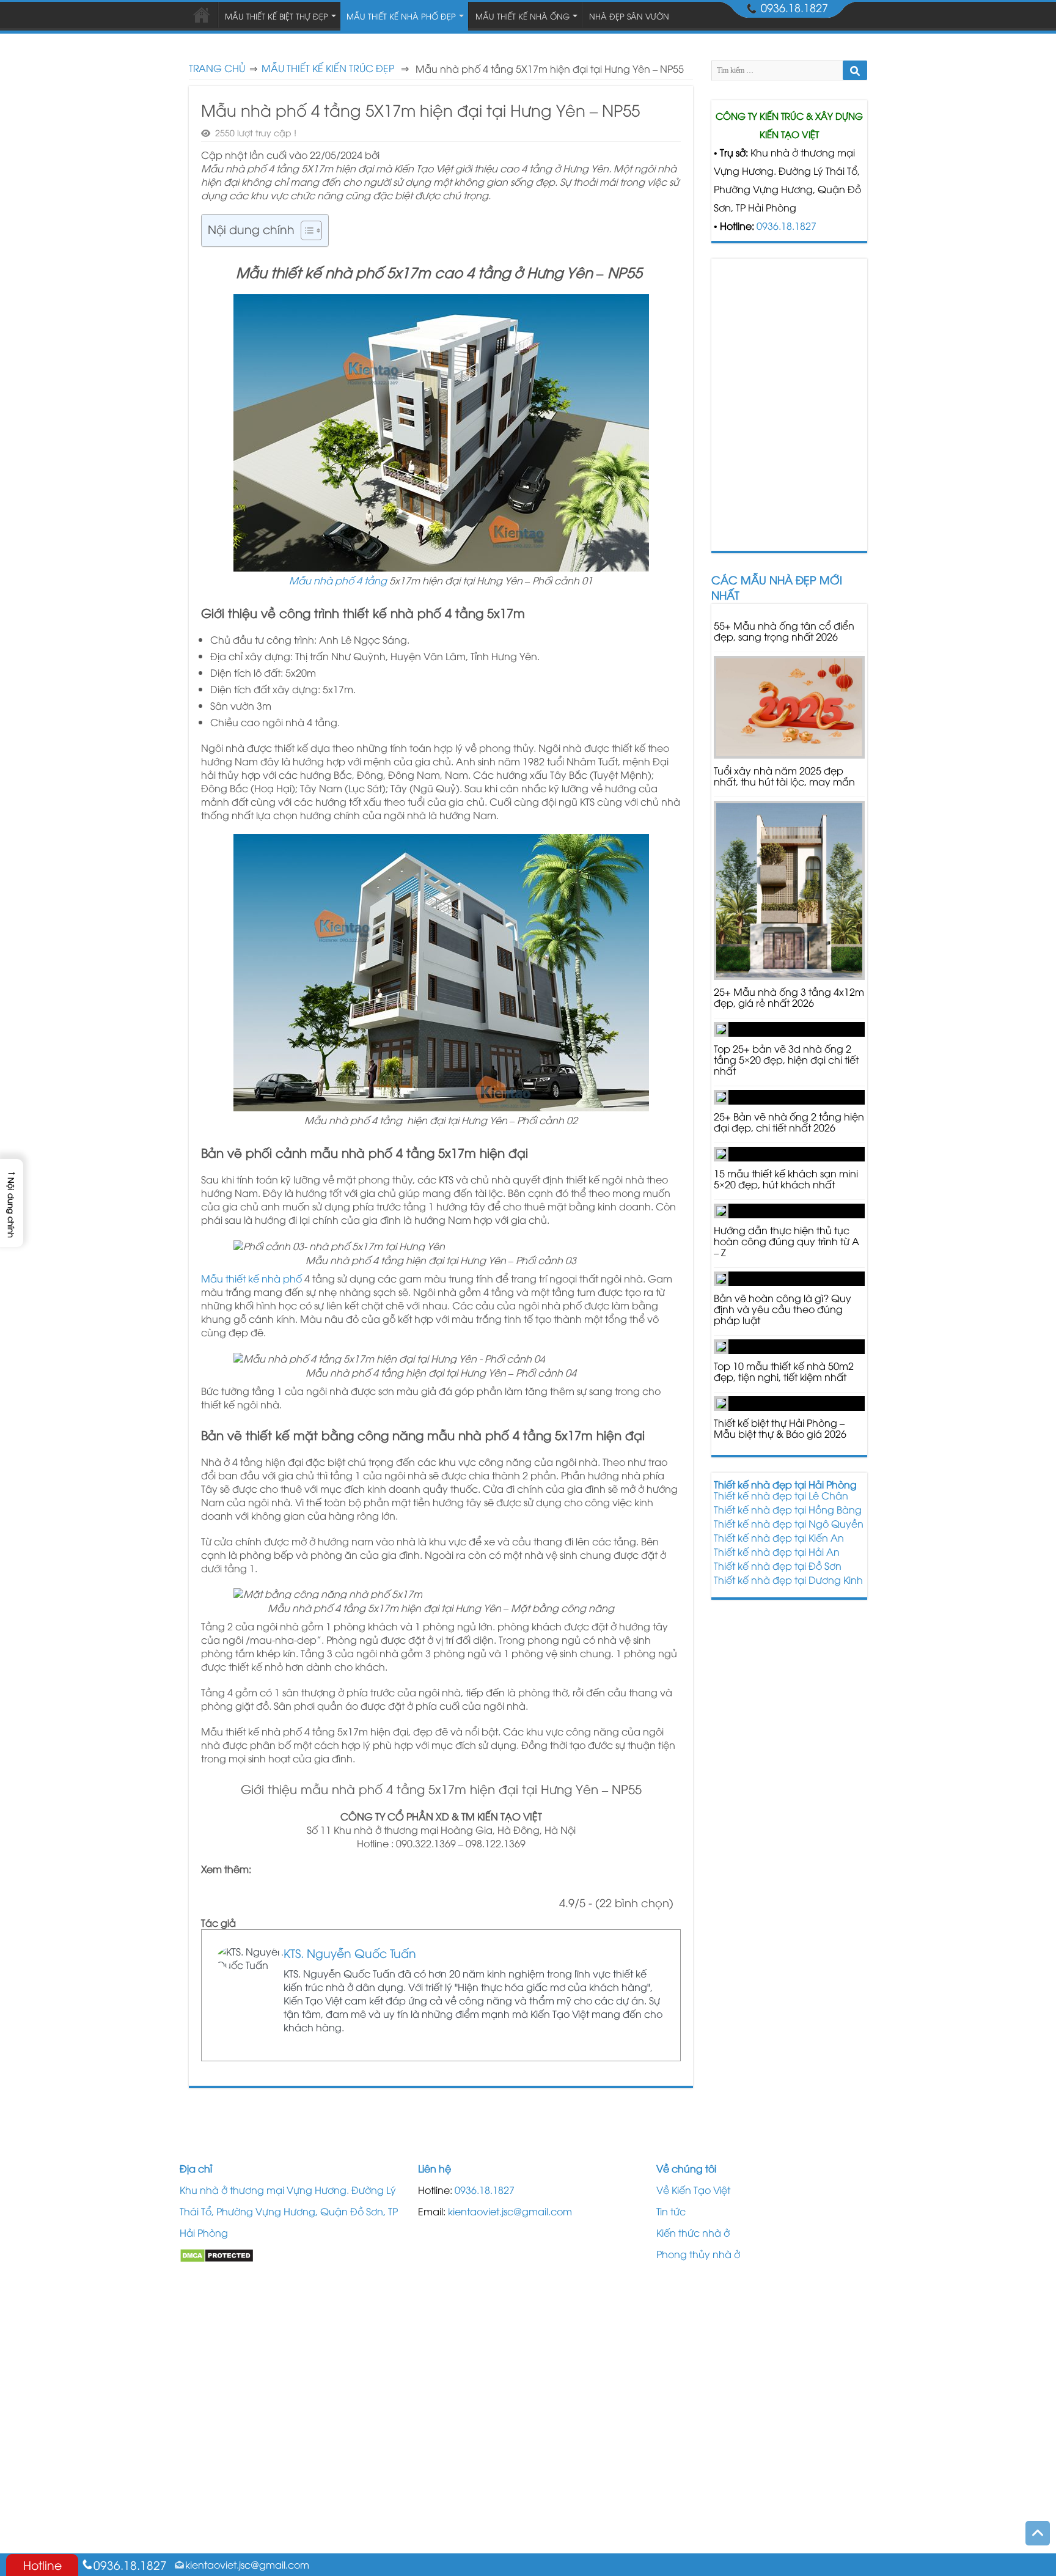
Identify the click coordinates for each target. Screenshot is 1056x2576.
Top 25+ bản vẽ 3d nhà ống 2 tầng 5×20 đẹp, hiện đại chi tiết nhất (786, 1059)
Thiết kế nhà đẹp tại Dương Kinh (788, 1580)
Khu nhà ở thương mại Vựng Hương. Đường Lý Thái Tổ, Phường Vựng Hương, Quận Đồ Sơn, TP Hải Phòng (289, 2211)
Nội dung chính (251, 229)
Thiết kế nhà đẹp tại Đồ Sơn (778, 1566)
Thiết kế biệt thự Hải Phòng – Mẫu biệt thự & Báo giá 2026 (780, 1428)
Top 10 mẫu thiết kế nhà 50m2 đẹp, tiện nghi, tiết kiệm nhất (784, 1371)
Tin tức (671, 2211)
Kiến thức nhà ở (693, 2232)
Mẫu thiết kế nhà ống (522, 16)
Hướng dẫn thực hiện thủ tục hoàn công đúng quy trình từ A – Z (787, 1241)
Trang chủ (217, 68)
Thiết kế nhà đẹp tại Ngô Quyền (789, 1523)
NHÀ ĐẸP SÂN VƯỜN (629, 16)
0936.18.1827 (787, 226)
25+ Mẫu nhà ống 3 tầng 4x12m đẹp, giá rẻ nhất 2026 (789, 997)
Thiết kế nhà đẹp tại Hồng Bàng (788, 1509)
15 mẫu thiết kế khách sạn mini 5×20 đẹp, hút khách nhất (786, 1179)
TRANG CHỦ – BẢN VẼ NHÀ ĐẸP (202, 15)
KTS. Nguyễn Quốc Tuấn (350, 1952)
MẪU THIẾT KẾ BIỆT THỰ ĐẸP (277, 16)
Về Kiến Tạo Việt (693, 2190)
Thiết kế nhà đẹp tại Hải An (777, 1551)
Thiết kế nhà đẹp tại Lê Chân (781, 1495)
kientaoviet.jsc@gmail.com (510, 2211)
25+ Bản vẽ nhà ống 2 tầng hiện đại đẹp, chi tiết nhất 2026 (789, 1122)
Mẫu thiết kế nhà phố (251, 1278)
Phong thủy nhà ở (698, 2254)
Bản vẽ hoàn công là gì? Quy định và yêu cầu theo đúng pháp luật (783, 1309)
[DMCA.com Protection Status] (217, 2254)
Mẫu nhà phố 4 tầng (338, 580)
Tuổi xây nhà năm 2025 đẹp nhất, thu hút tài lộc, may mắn (784, 776)
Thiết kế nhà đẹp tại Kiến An (779, 1537)
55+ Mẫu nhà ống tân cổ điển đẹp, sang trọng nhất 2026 (784, 631)
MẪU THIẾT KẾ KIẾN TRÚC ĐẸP (328, 68)
